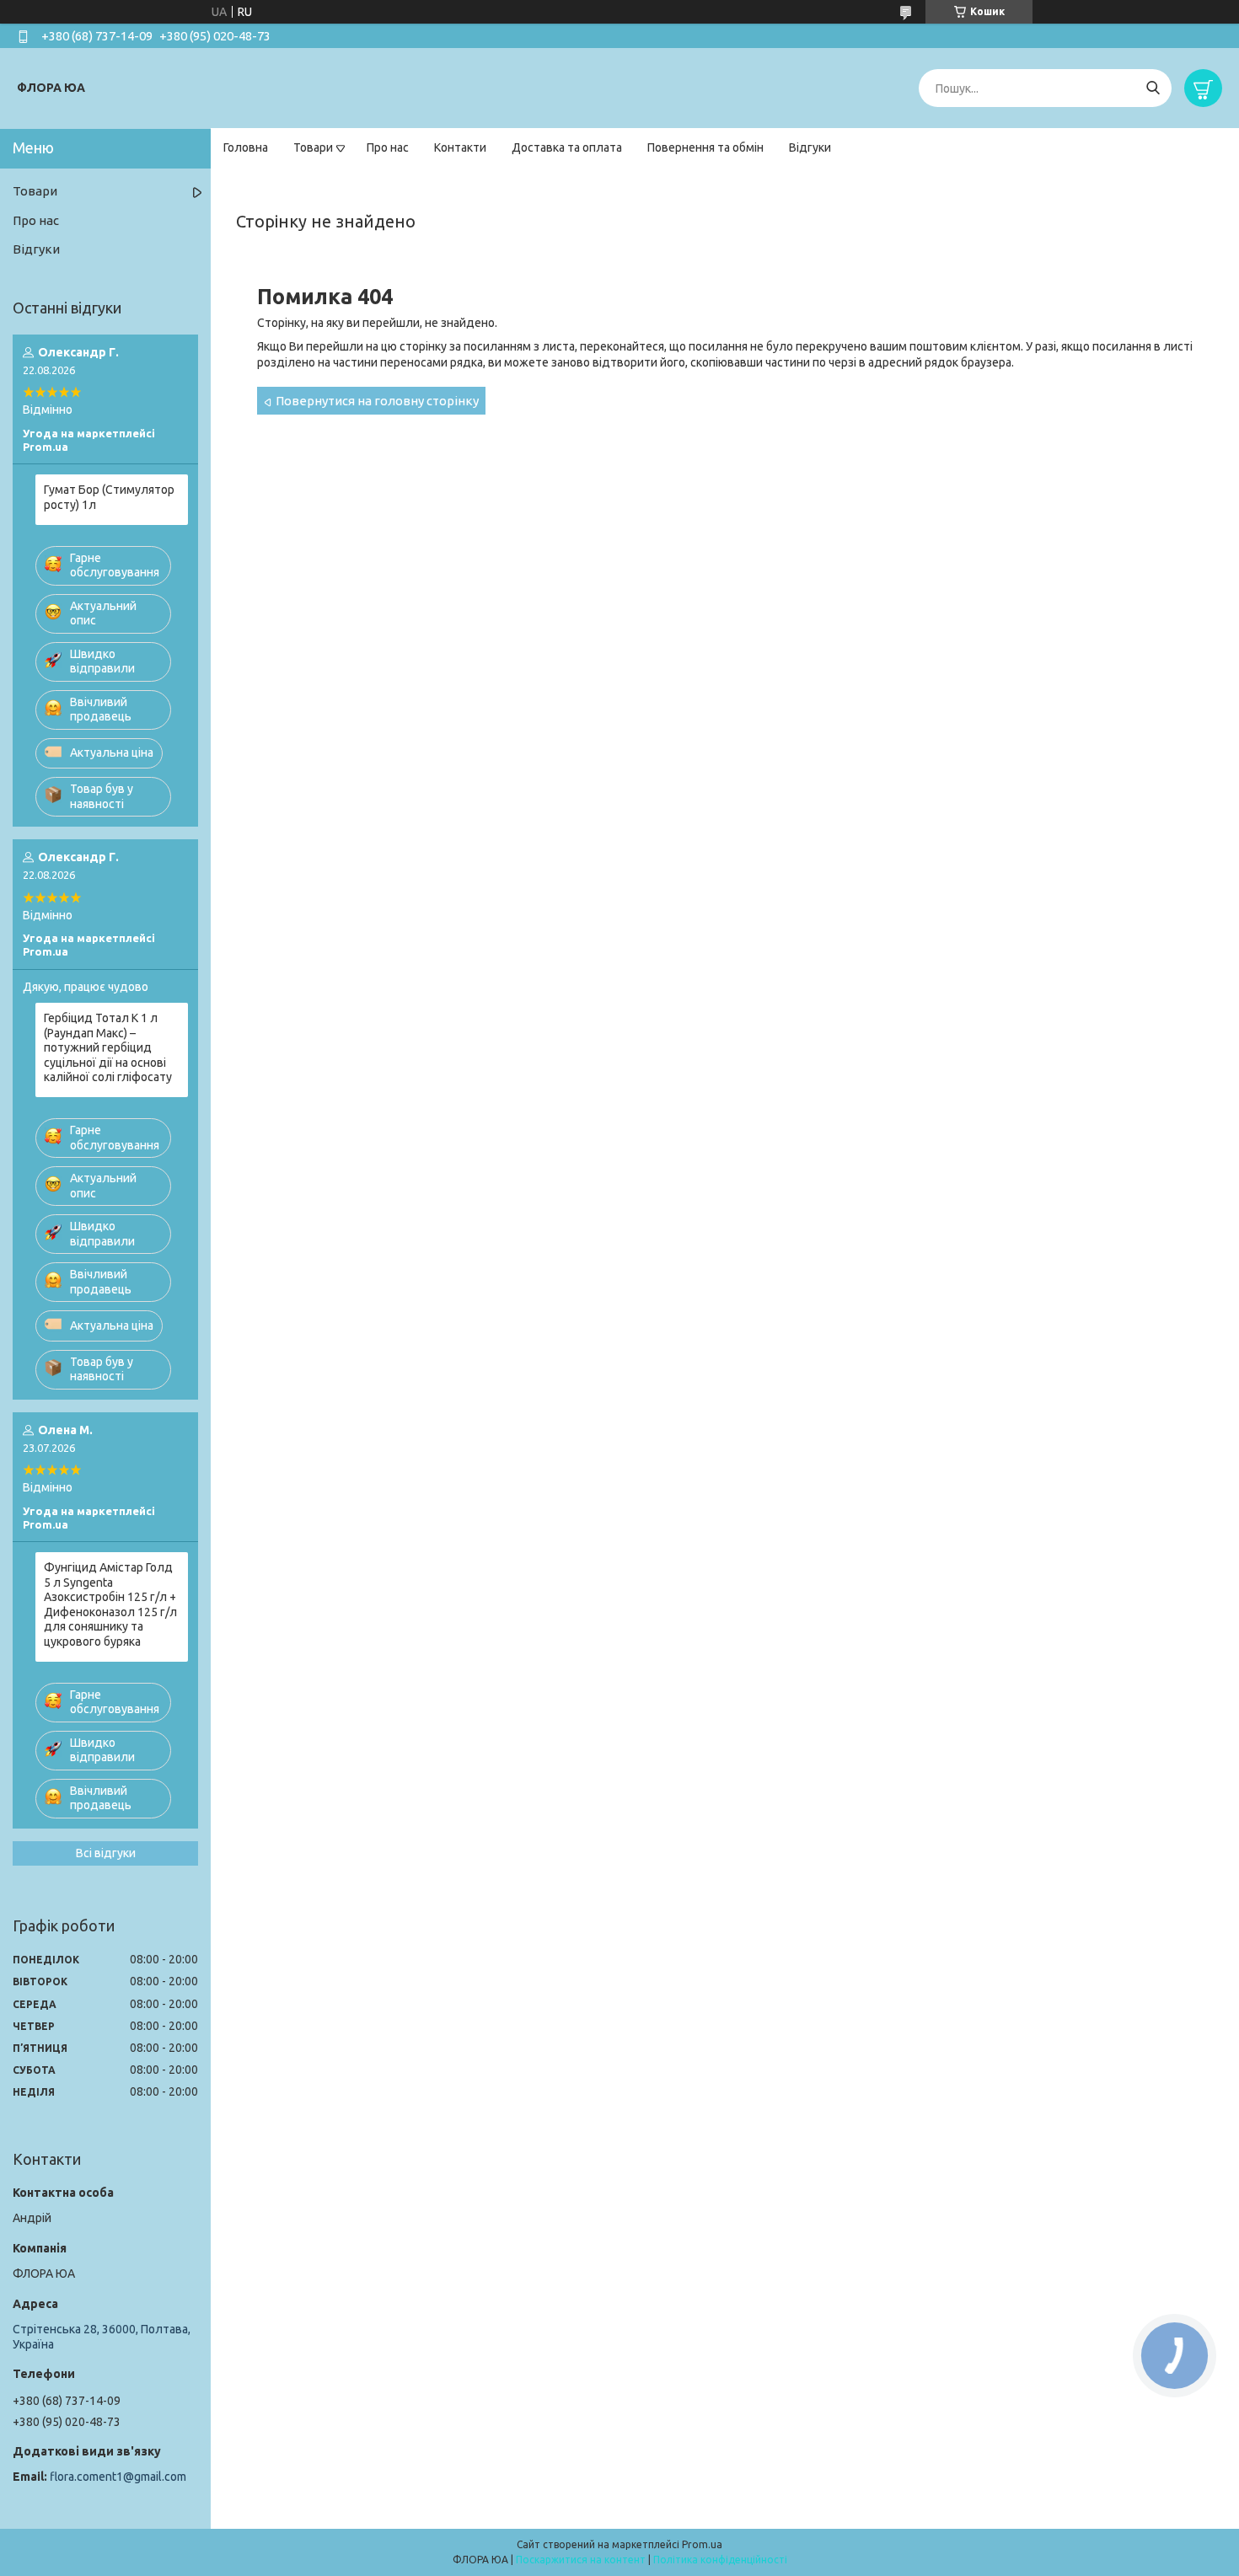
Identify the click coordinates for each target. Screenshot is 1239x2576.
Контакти (460, 147)
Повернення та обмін (705, 147)
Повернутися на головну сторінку (377, 401)
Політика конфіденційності (720, 2560)
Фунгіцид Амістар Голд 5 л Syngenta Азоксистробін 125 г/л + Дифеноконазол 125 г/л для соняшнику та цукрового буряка (110, 1604)
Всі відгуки (106, 1853)
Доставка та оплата (567, 147)
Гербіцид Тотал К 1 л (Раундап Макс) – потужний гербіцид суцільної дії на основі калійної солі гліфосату (108, 1047)
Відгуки (810, 147)
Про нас (388, 147)
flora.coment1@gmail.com (118, 2477)
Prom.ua (702, 2544)
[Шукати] (1153, 88)
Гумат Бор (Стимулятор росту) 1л (109, 497)
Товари (313, 147)
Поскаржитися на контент (581, 2560)
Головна (246, 147)
